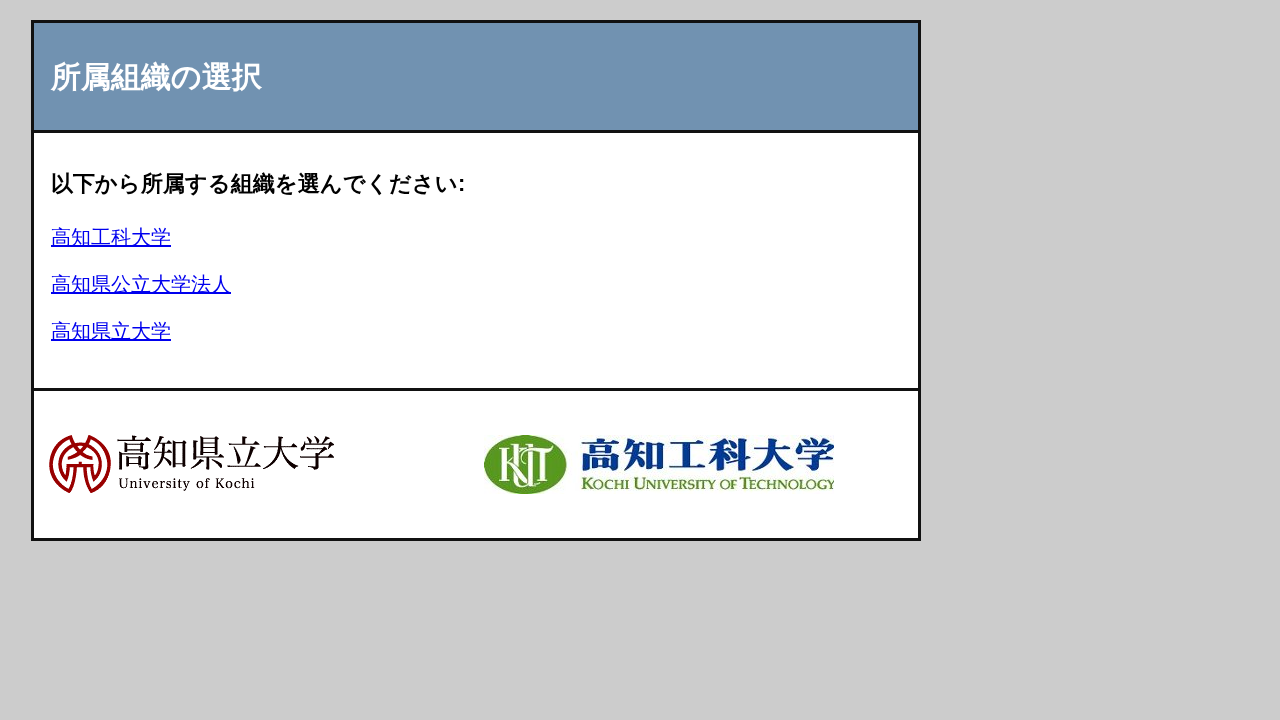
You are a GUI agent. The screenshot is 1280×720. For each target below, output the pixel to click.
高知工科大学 (111, 237)
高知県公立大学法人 (141, 284)
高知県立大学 (111, 331)
